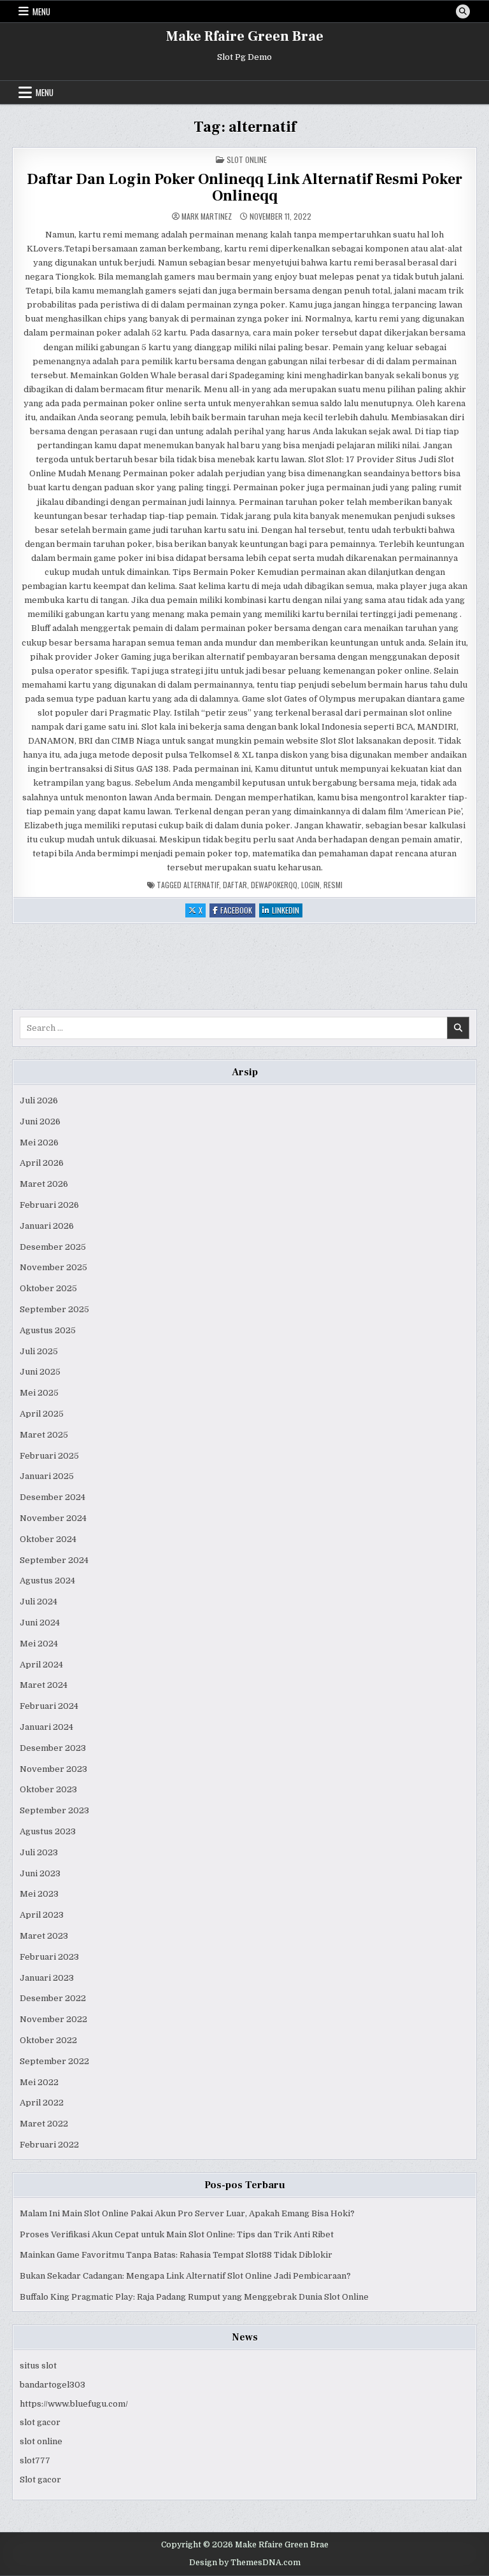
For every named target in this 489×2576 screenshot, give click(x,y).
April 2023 (42, 1915)
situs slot (38, 2366)
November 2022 (53, 2019)
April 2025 (42, 1414)
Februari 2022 (49, 2145)
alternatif (201, 885)
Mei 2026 (39, 1143)
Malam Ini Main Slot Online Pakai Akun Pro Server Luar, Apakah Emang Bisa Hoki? (187, 2213)
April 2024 (41, 1665)
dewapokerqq (274, 885)
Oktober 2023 (48, 1789)
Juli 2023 (39, 1852)
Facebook (238, 911)
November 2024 (53, 1518)
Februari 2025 (49, 1456)
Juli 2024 (39, 1602)
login (310, 885)
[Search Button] (463, 11)
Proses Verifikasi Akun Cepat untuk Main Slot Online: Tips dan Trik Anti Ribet (177, 2234)
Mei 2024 (39, 1644)
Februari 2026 (49, 1205)
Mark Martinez (207, 216)
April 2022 (42, 2103)
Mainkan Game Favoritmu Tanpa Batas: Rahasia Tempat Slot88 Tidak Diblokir (176, 2255)
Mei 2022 (39, 2082)
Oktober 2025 (48, 1288)
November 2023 (53, 1769)
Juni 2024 (40, 1623)
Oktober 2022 (48, 2040)
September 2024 (54, 1560)
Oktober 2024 (48, 1539)
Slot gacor (40, 2480)
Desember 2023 (53, 1748)
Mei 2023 (39, 1894)
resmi (333, 885)
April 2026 (42, 1163)
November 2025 (53, 1267)
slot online (41, 2441)
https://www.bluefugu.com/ (74, 2404)
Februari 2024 (49, 1706)
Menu (41, 11)
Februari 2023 (49, 1957)
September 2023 (54, 1810)
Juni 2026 (40, 1122)
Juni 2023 (40, 1873)
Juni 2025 (40, 1372)
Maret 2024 (44, 1685)
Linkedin (287, 911)
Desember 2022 (53, 1998)
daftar (235, 885)
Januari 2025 (47, 1476)
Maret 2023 (44, 1936)
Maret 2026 (44, 1184)
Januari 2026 (47, 1226)
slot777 (35, 2460)
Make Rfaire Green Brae (245, 36)
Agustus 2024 (47, 1581)
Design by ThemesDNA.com (245, 2563)
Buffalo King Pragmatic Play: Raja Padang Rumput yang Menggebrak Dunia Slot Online (194, 2297)
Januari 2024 (46, 1727)
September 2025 (54, 1309)
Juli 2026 (39, 1100)
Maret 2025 (44, 1435)
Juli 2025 (39, 1351)
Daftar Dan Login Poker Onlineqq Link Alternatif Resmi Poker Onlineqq (244, 188)
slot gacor (40, 2422)
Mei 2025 (39, 1393)
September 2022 (54, 2061)
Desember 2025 (53, 1247)
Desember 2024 (53, 1497)
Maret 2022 (44, 2124)
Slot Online (247, 159)
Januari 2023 (47, 1978)
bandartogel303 (53, 2385)
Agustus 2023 (48, 1831)
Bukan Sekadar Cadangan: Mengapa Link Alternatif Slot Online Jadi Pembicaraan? (185, 2276)
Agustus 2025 (48, 1330)
